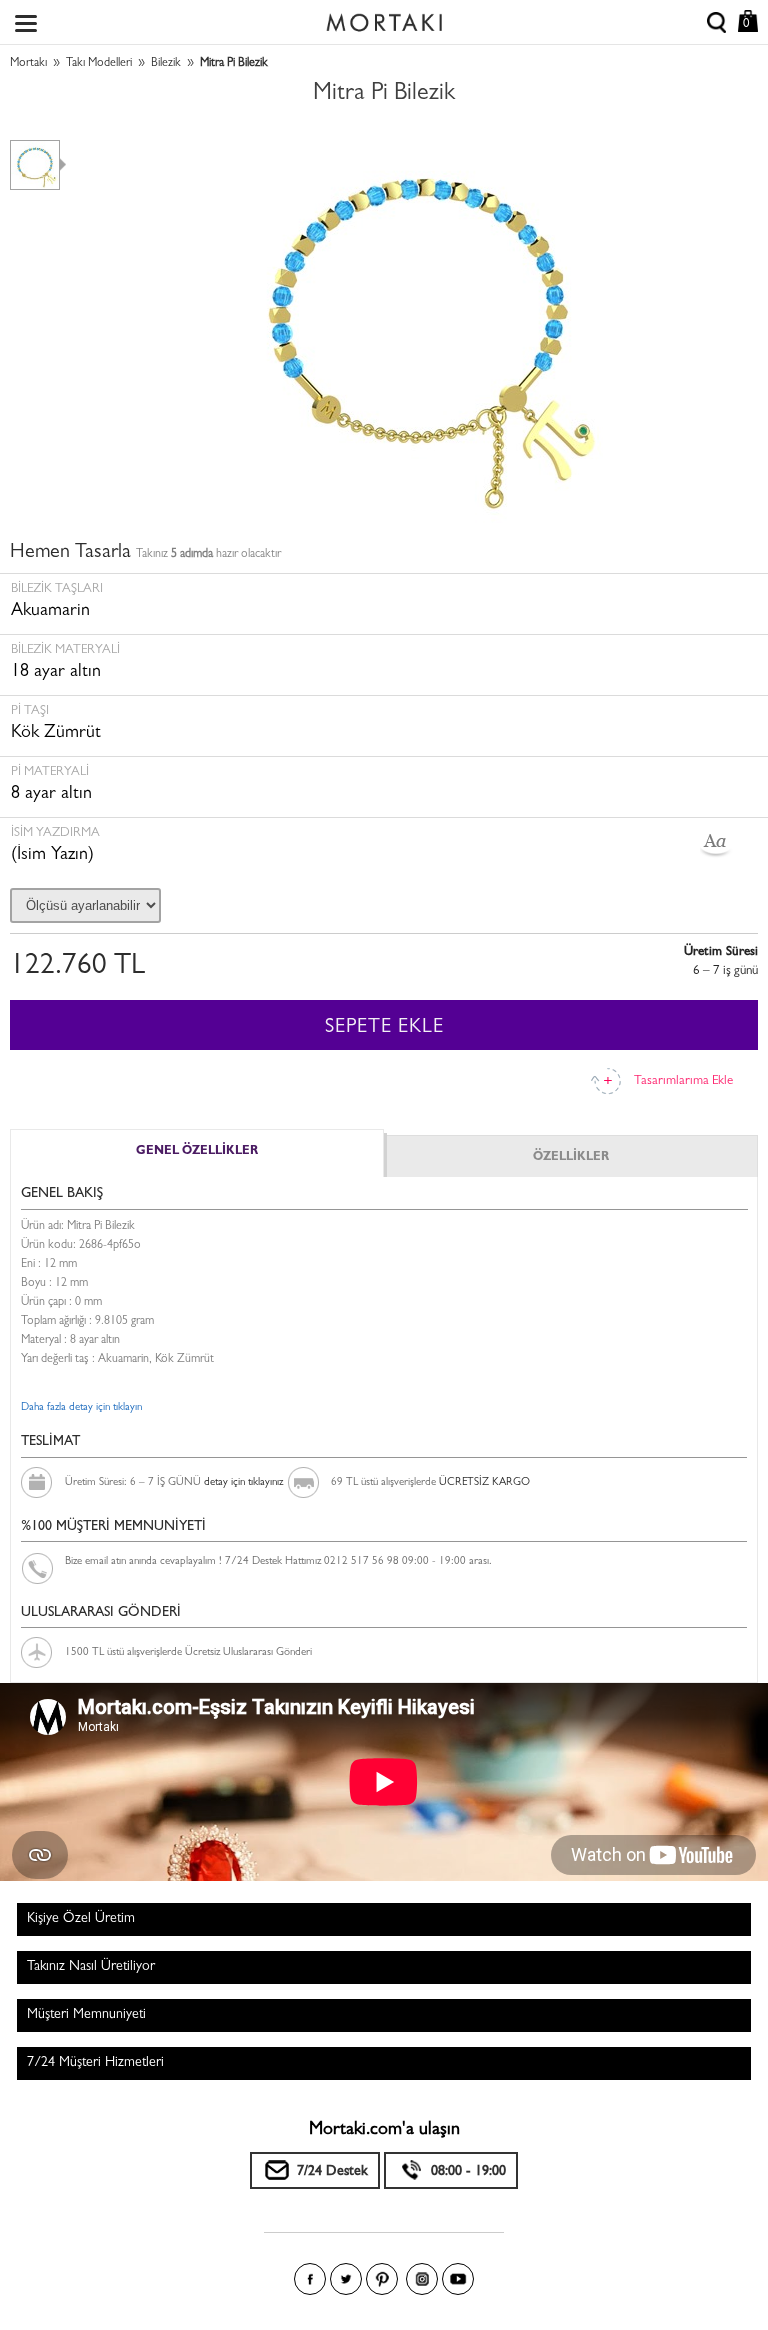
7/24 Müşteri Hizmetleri (95, 2063)
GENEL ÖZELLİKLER (197, 1152)
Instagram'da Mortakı (422, 2279)
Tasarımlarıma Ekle (683, 1081)
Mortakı (28, 64)
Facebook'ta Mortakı (310, 2279)
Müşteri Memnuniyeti (86, 2015)
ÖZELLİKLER (571, 1158)
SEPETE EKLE (384, 1028)
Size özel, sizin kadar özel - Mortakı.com (384, 18)
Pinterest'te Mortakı (382, 2279)
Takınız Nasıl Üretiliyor (91, 1967)
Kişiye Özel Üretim (81, 1919)
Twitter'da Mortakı (346, 2279)
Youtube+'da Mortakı (458, 2279)
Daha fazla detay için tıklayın (81, 1407)
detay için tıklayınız (243, 1482)
